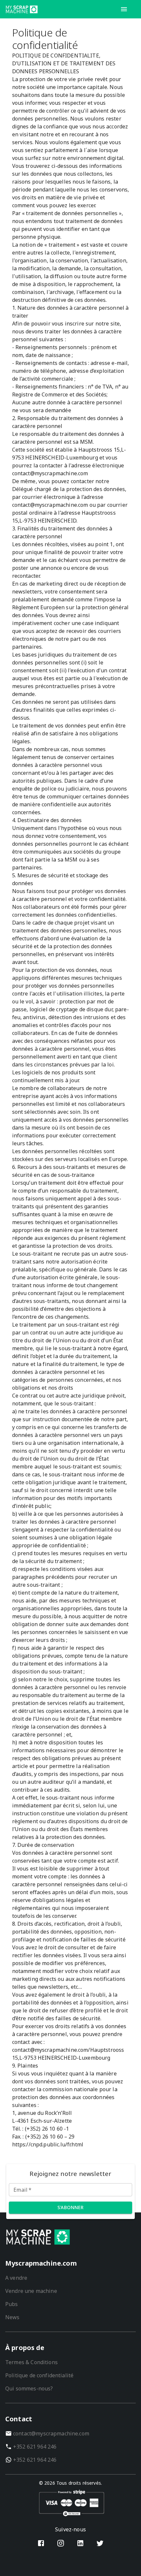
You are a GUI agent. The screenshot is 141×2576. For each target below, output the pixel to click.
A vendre (16, 2278)
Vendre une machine (31, 2291)
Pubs (12, 2304)
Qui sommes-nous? (29, 2388)
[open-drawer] (124, 9)
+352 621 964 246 (35, 2447)
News (12, 2317)
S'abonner (71, 2207)
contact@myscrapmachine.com (51, 2433)
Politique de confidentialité (39, 2375)
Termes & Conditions (31, 2362)
